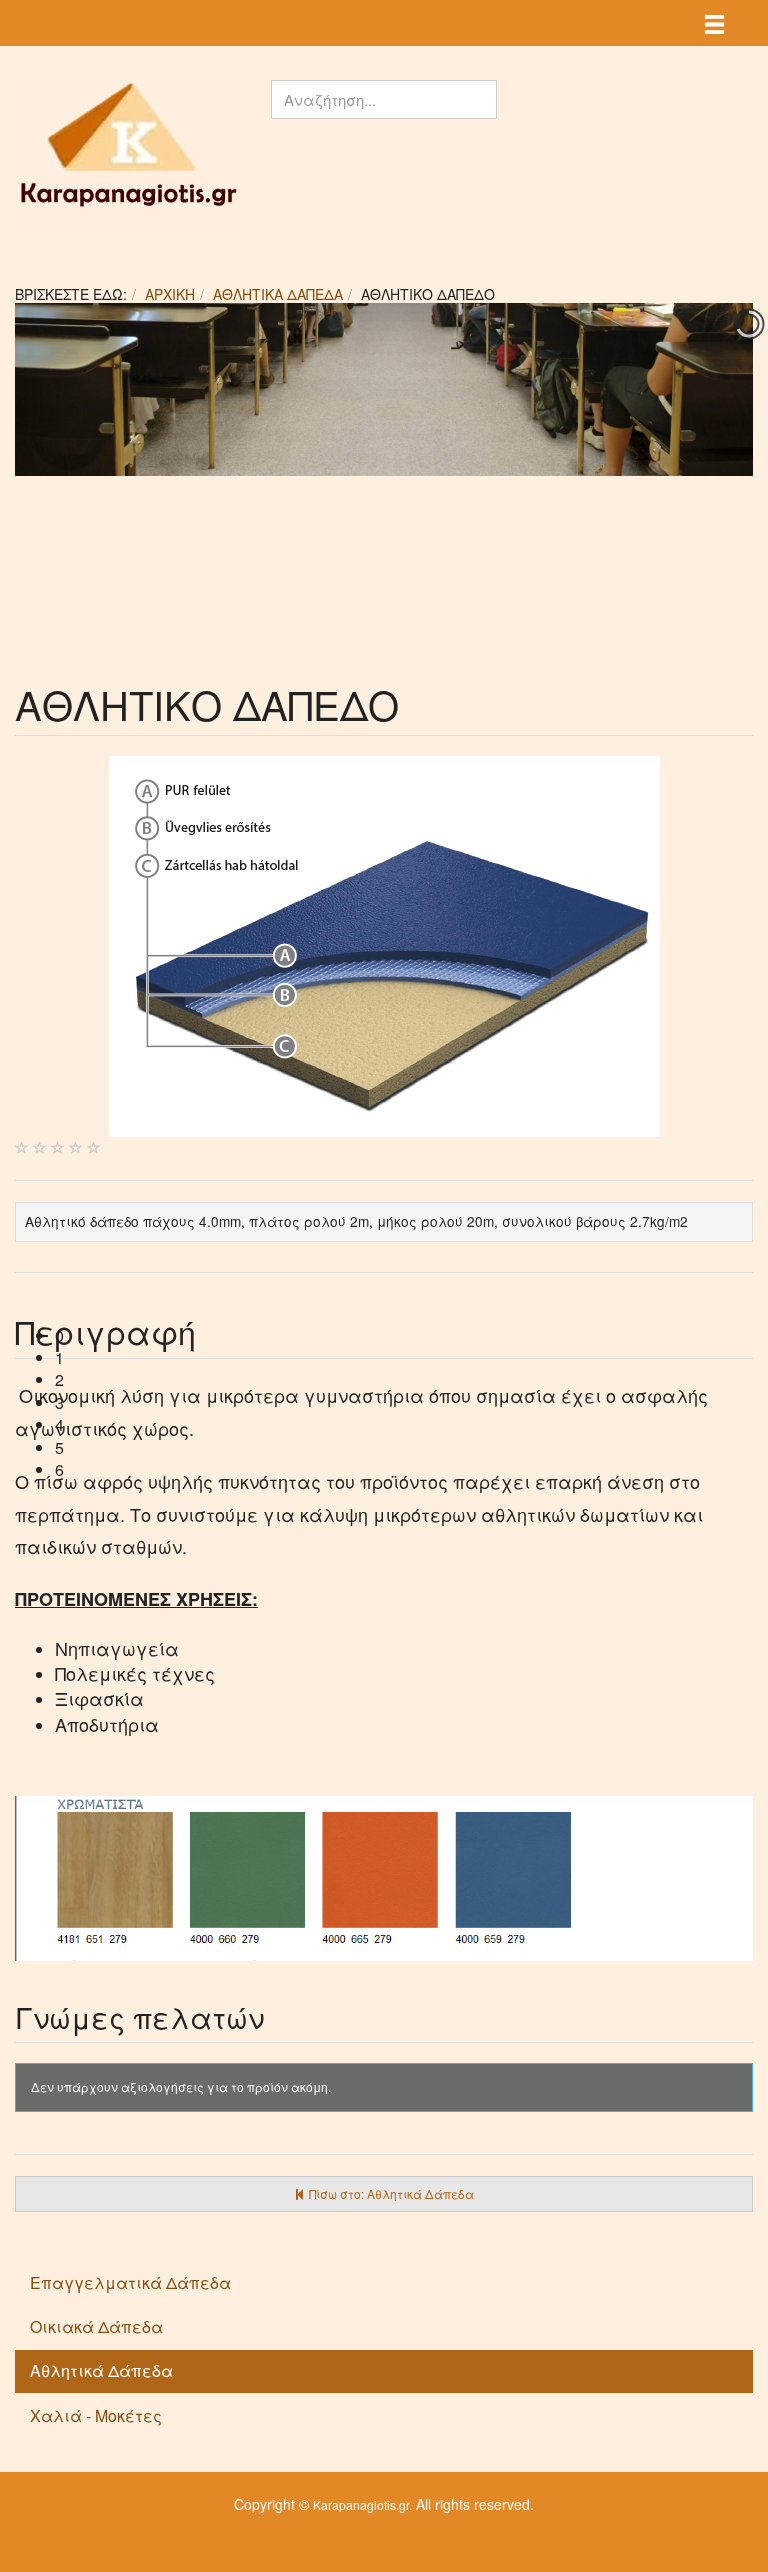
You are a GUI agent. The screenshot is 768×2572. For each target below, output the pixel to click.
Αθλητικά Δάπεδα (278, 294)
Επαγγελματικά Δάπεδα (130, 2282)
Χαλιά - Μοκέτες (96, 2415)
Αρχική (170, 294)
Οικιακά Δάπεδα (96, 2326)
